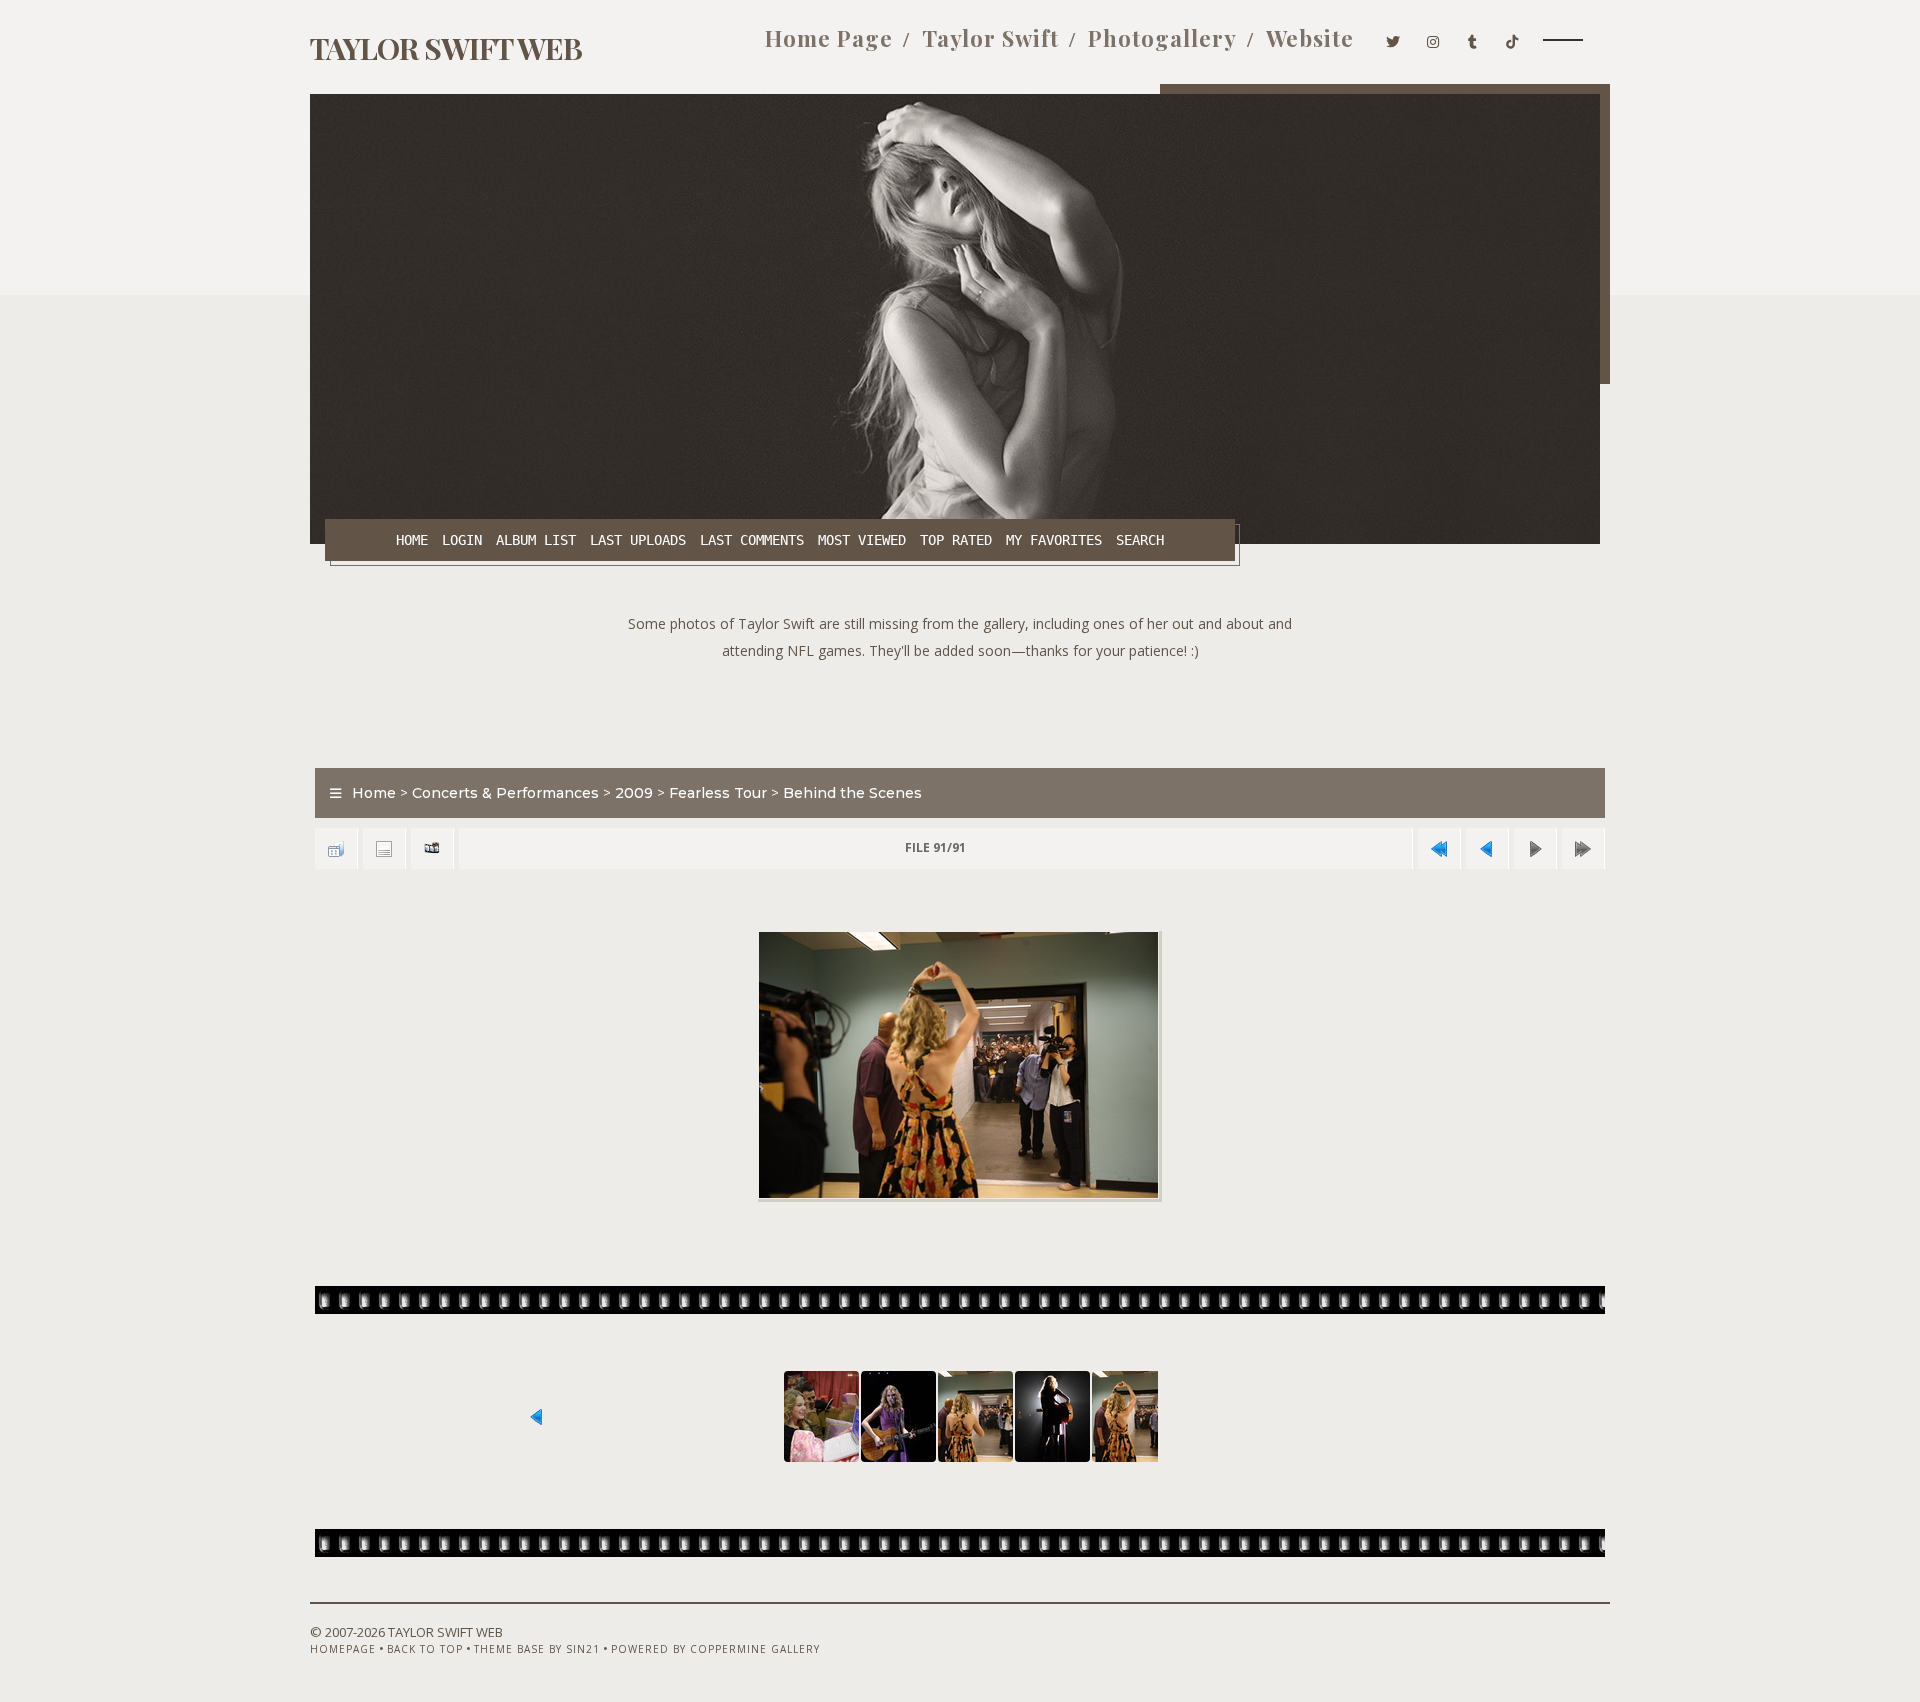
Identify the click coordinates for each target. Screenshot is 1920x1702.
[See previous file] (1487, 848)
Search (1140, 540)
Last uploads (638, 540)
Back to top (425, 1649)
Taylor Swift (990, 38)
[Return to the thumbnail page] (336, 848)
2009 (634, 793)
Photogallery (1162, 38)
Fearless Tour (718, 793)
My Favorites (1054, 540)
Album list (536, 540)
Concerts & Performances (505, 793)
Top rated (956, 540)
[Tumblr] (1473, 38)
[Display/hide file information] (384, 848)
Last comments (752, 540)
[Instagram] (1433, 38)
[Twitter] (1393, 38)
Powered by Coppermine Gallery (715, 1649)
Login (462, 540)
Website (1310, 38)
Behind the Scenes (852, 793)
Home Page (829, 38)
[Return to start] (1439, 848)
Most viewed (862, 540)
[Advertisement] (960, 709)
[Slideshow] (432, 848)
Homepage (343, 1649)
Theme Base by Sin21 (537, 1649)
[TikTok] (1512, 38)
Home (412, 540)
